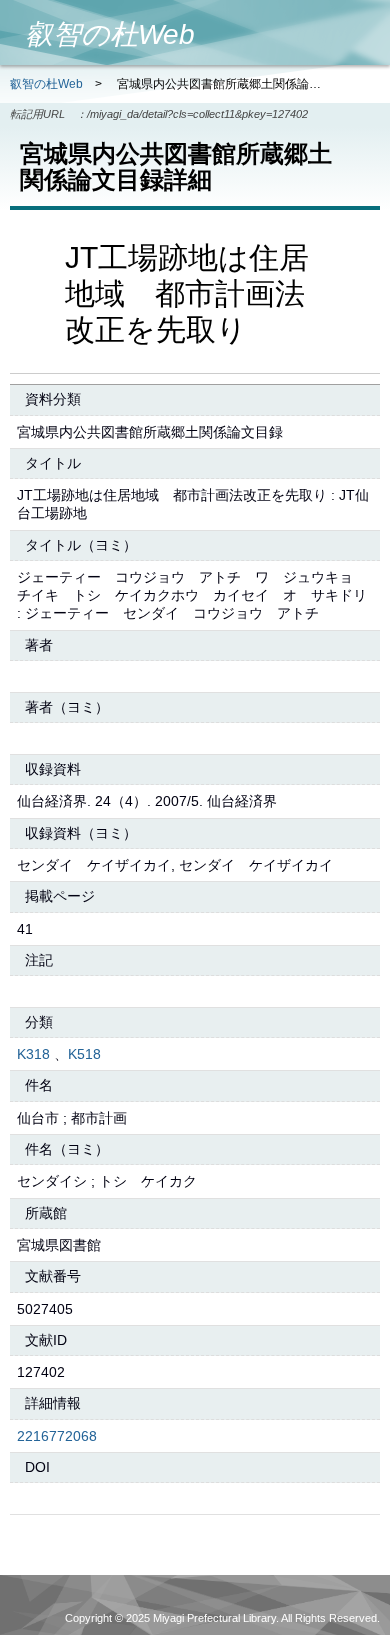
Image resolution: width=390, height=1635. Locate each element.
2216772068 (57, 1436)
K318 (33, 1054)
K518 (84, 1054)
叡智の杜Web (46, 84)
